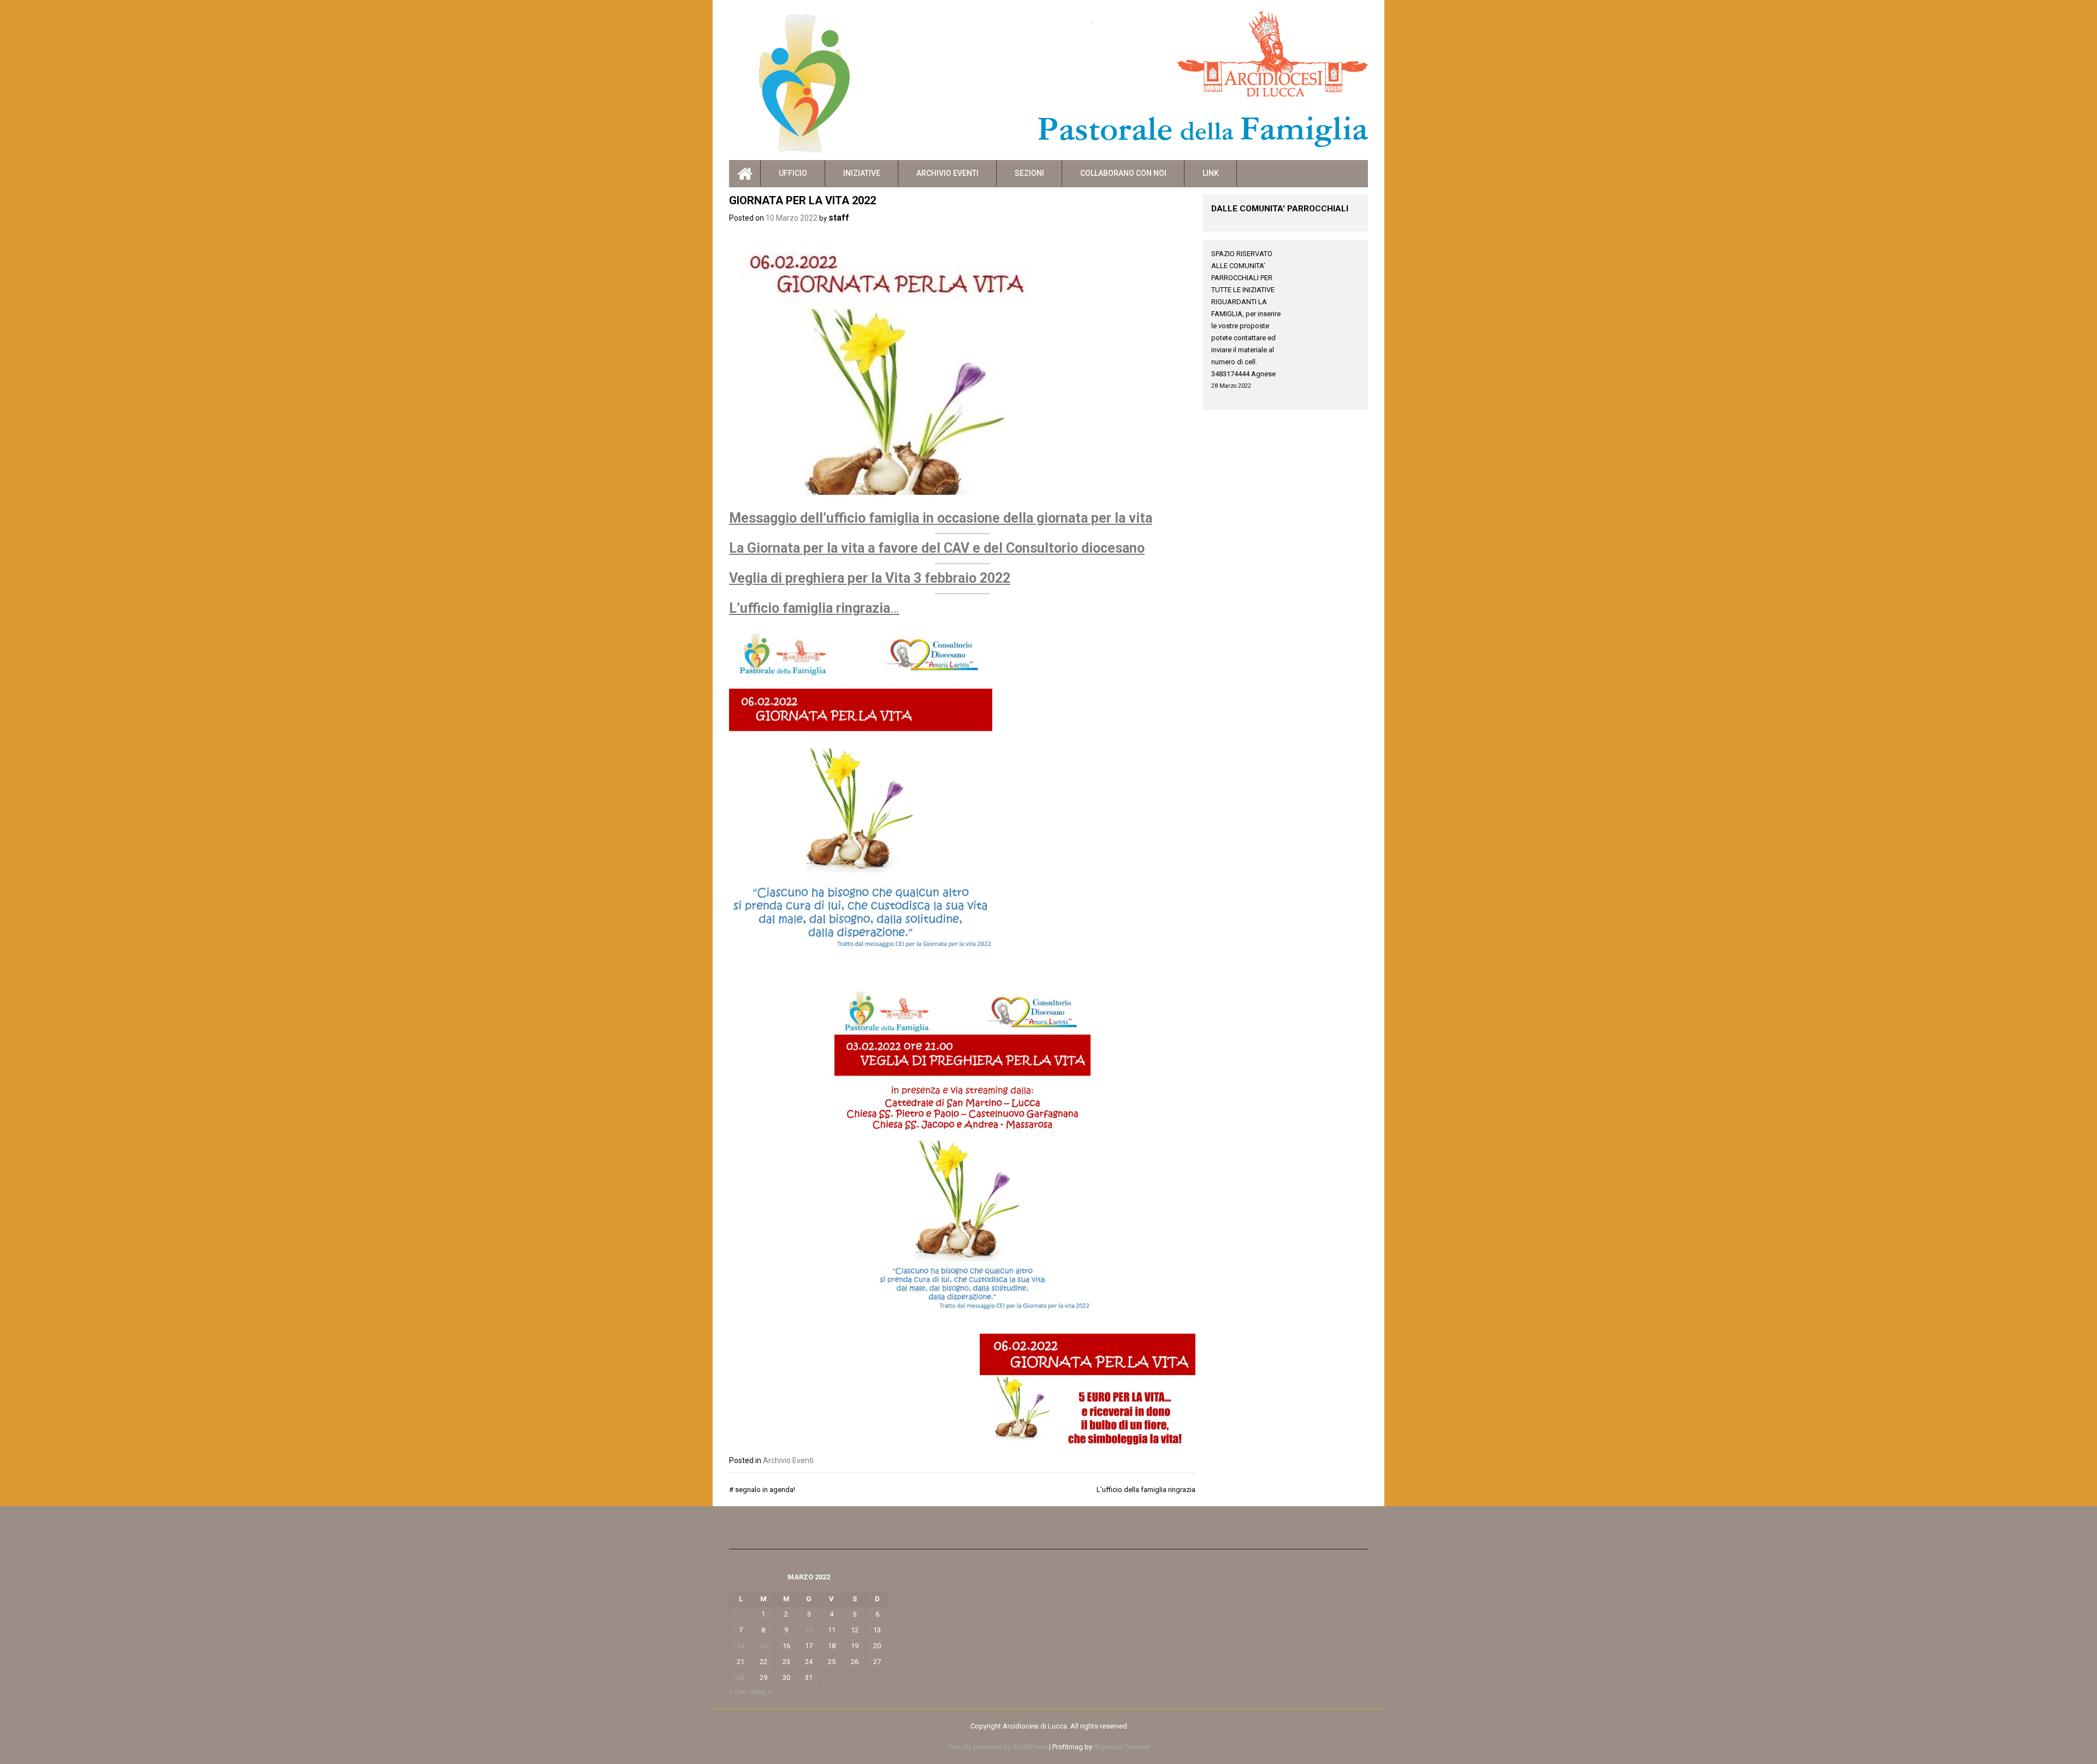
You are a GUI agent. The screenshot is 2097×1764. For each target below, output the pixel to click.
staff (839, 218)
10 (809, 1630)
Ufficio (793, 173)
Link (1211, 173)
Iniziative (862, 173)
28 (741, 1677)
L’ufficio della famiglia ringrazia (1146, 1490)
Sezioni (1029, 173)
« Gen (738, 1692)
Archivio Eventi (947, 173)
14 (741, 1646)
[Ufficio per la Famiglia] (745, 173)
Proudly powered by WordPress (998, 1747)
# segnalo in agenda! (762, 1490)
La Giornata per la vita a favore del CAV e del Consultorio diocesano (937, 548)
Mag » (761, 1692)
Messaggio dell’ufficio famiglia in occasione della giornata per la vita (941, 518)
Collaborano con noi (1123, 173)
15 (763, 1646)
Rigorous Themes (1122, 1747)
